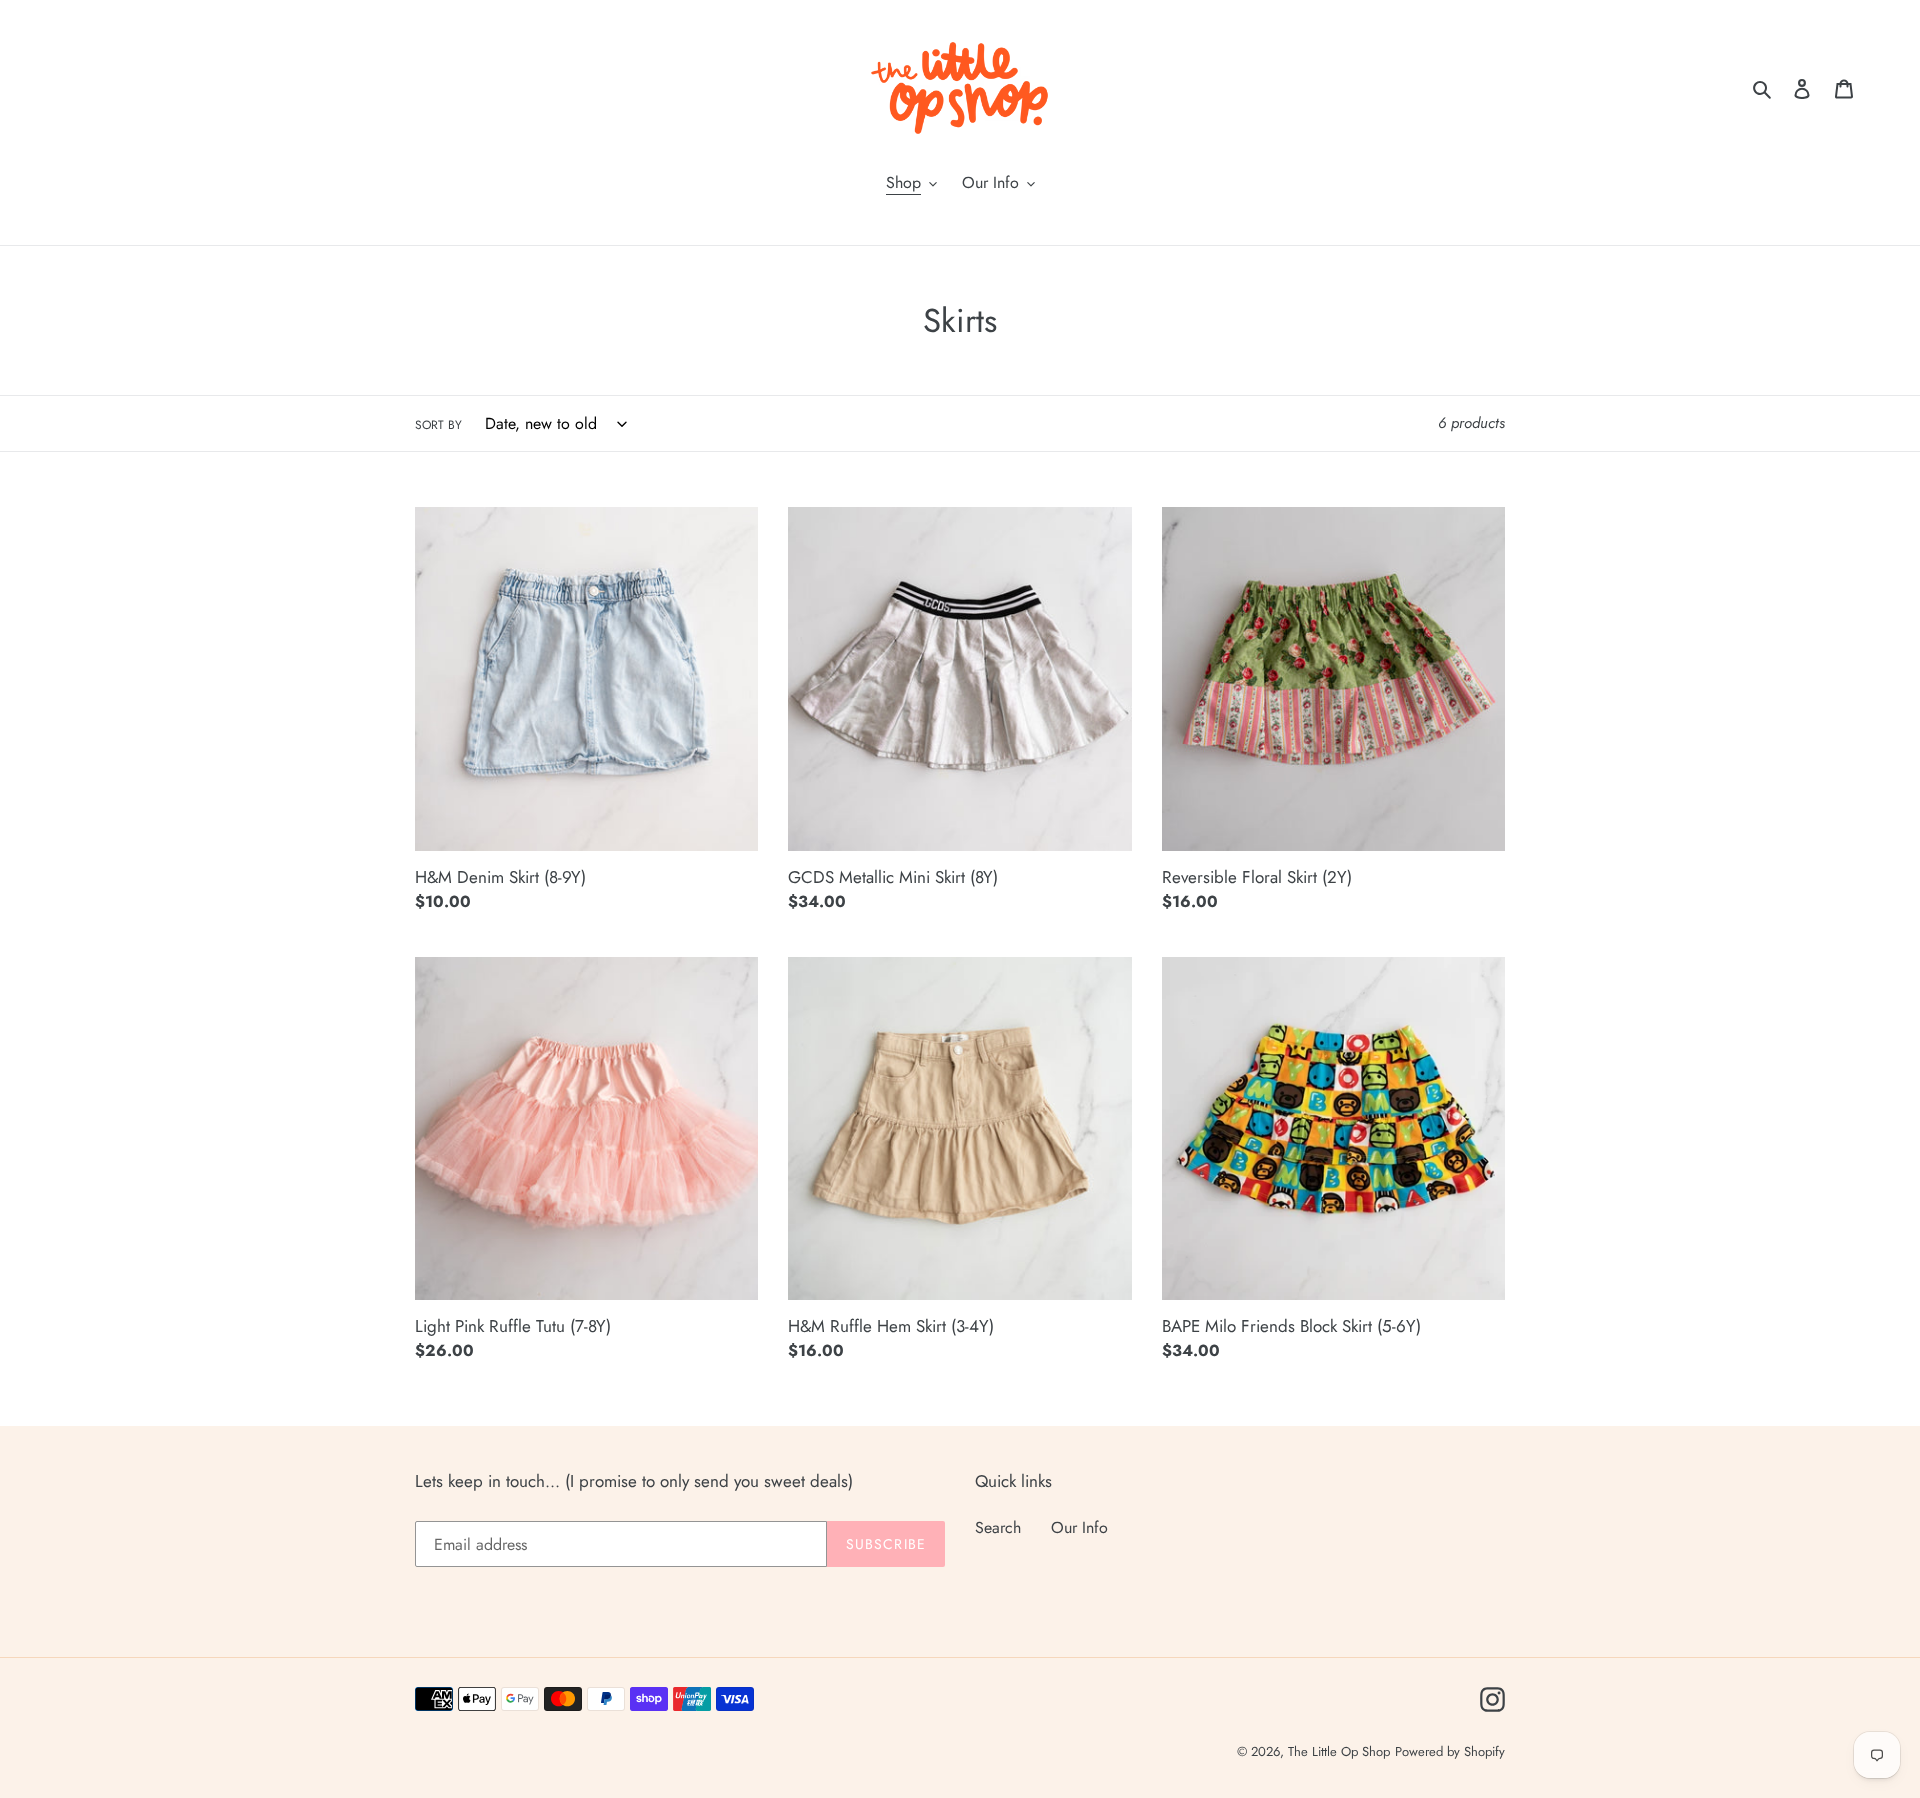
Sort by (438, 425)
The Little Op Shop (1339, 1751)
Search (998, 1527)
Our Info (1079, 1527)
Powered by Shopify (1450, 1751)
